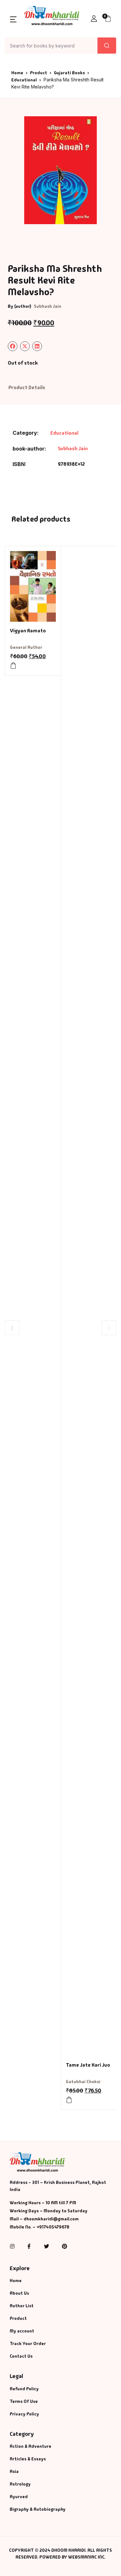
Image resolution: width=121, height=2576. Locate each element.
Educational (24, 80)
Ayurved (19, 2497)
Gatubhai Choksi (83, 2082)
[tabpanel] (60, 170)
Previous (12, 1328)
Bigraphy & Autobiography (38, 2509)
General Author (26, 647)
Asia (14, 2471)
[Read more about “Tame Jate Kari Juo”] (69, 2100)
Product (39, 73)
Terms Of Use (24, 2401)
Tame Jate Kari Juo (88, 2065)
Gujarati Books (69, 73)
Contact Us (21, 2356)
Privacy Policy (24, 2414)
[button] (13, 19)
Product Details (27, 387)
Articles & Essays (28, 2459)
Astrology (20, 2484)
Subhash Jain (48, 306)
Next (109, 1328)
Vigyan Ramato (28, 631)
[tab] (27, 388)
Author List (22, 2306)
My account (22, 2331)
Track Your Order (28, 2343)
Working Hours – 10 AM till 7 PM (43, 2203)
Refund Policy (24, 2389)
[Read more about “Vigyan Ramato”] (13, 666)
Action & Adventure (30, 2446)
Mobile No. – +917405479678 (40, 2227)
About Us (19, 2293)
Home (17, 73)
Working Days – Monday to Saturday (49, 2211)
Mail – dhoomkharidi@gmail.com (44, 2219)
